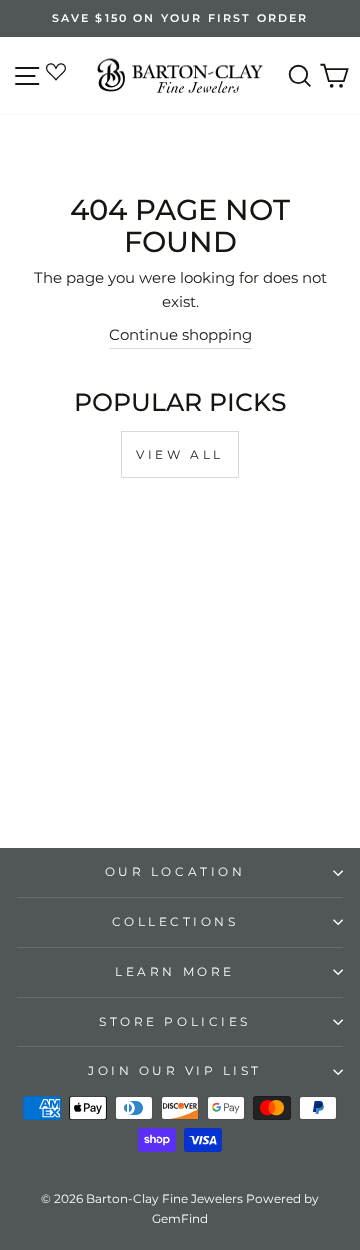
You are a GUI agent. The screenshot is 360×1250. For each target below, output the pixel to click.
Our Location (175, 872)
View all (180, 454)
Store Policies (174, 1022)
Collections (175, 922)
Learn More (174, 972)
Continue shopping (180, 335)
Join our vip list (175, 1071)
